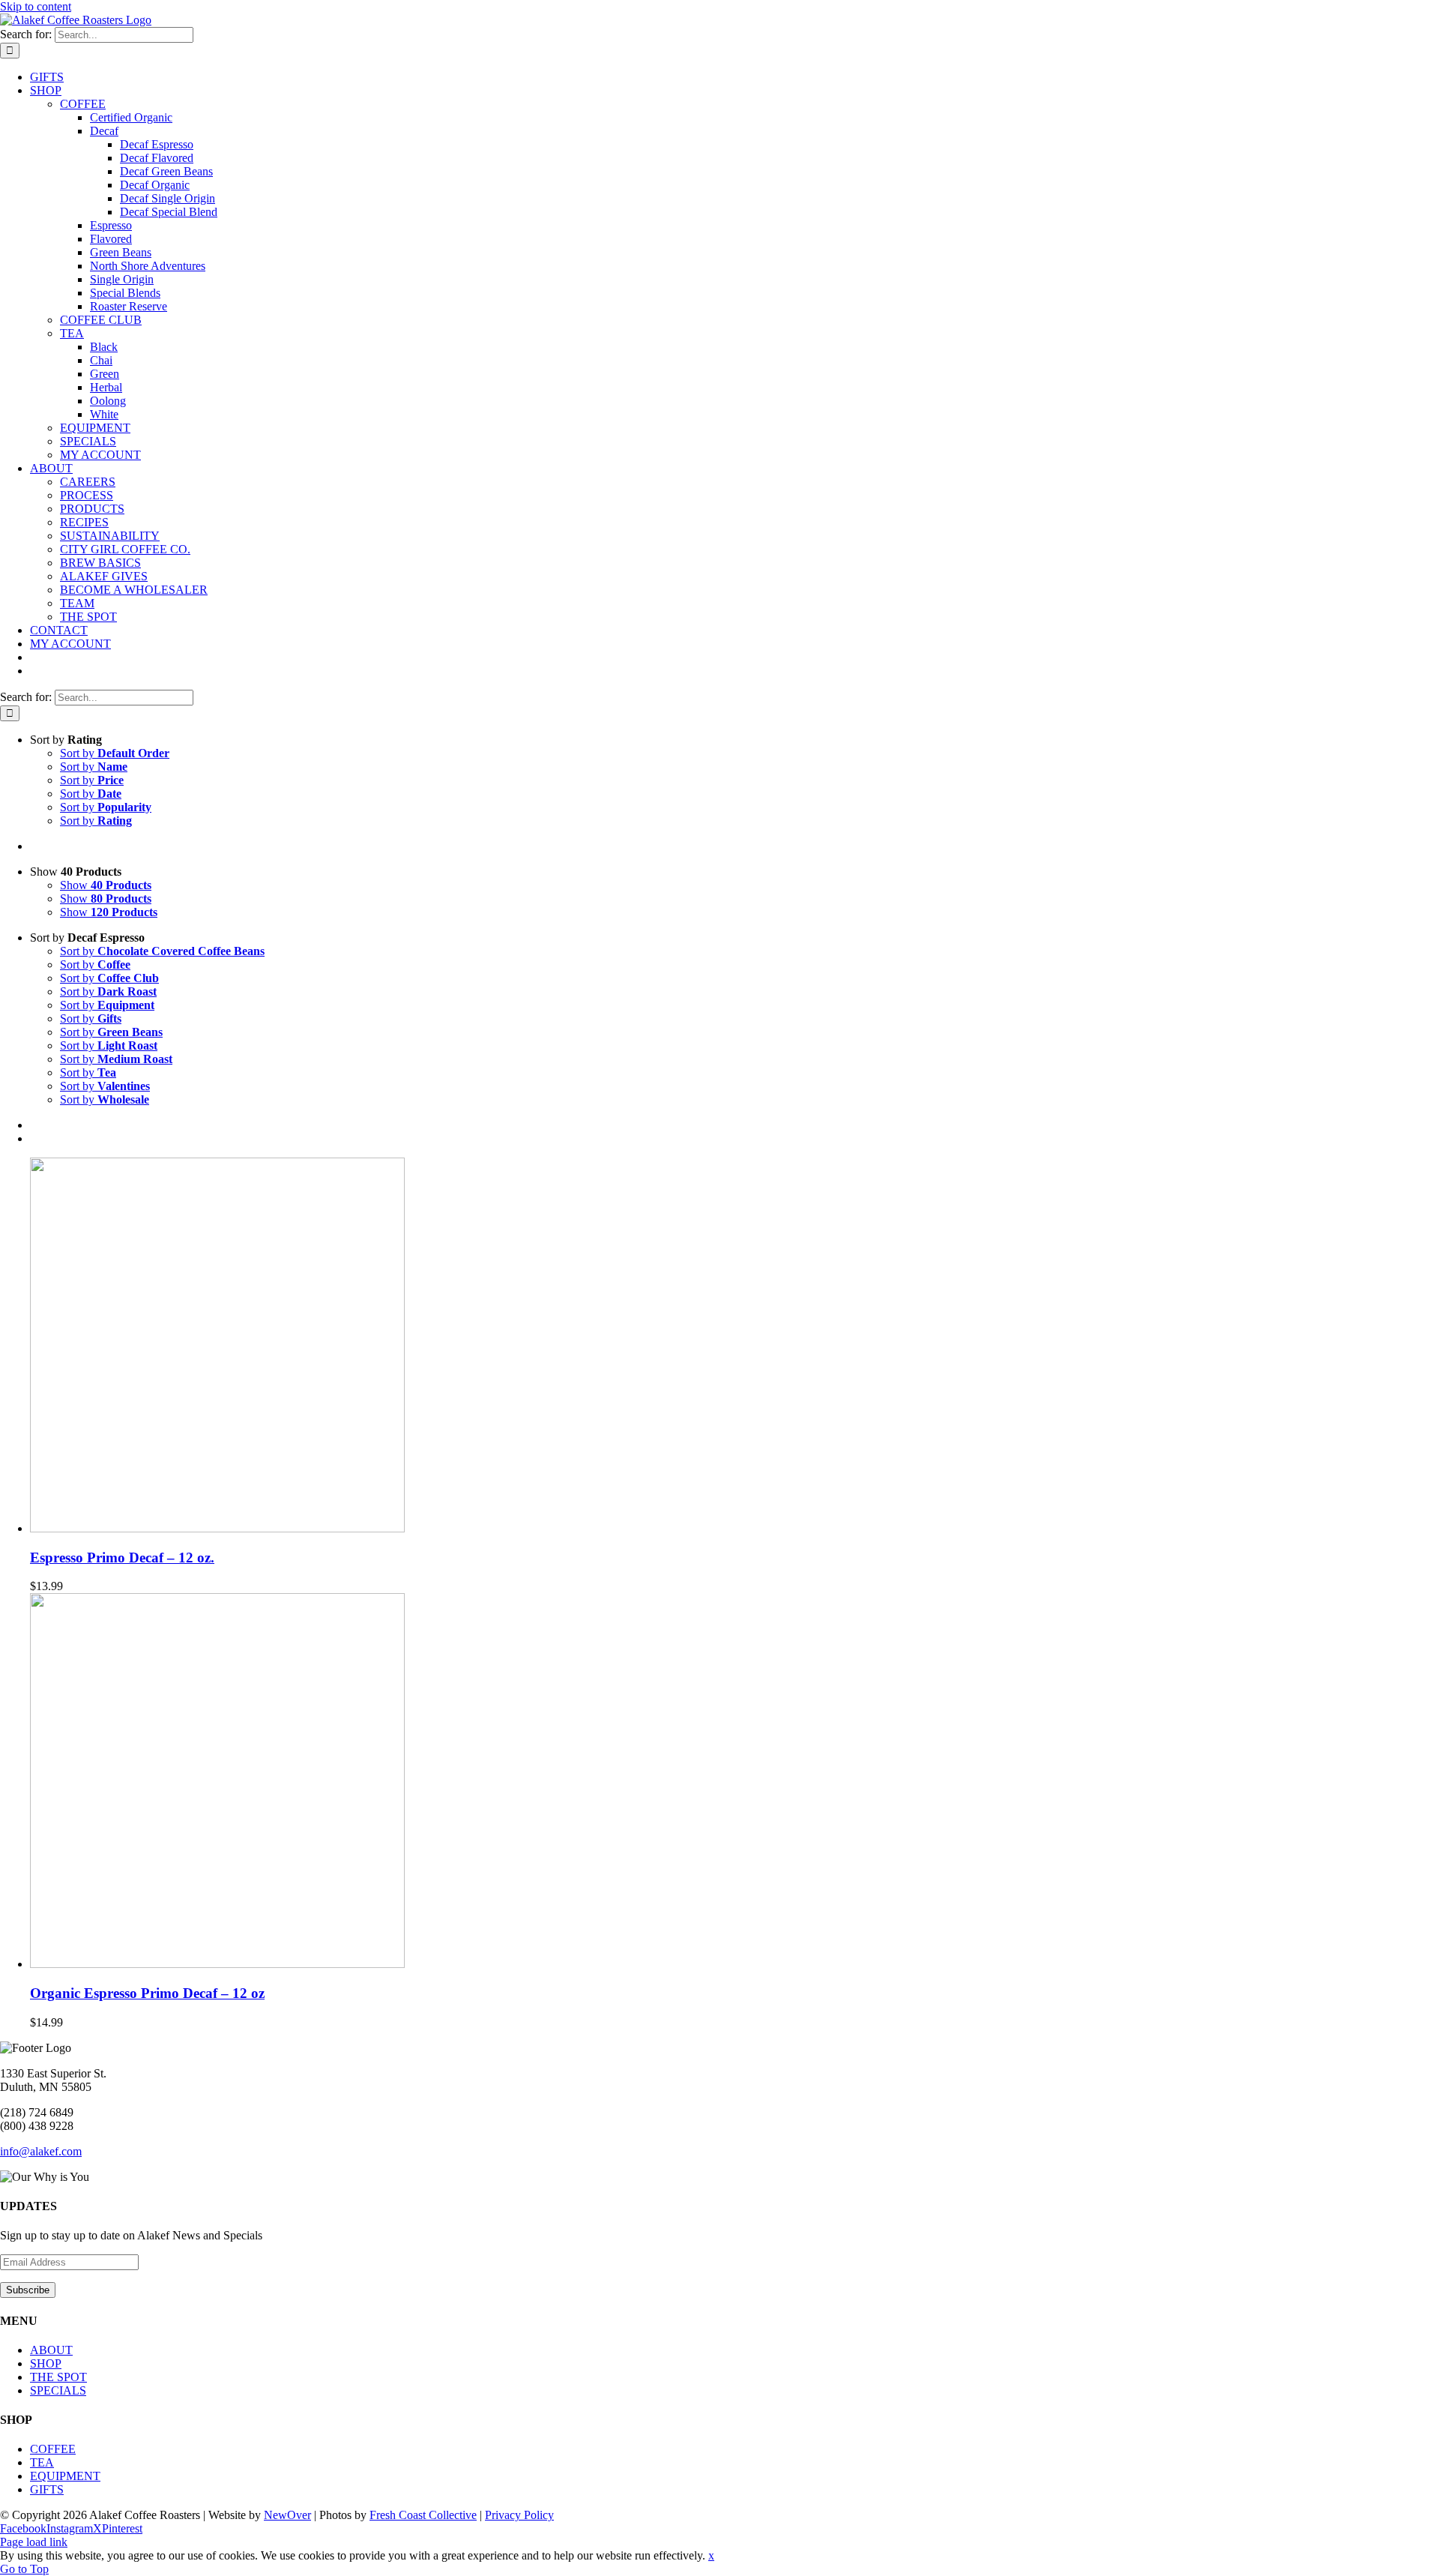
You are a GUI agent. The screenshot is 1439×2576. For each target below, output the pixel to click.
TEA (42, 2462)
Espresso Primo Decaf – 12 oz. (122, 1558)
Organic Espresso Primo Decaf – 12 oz (147, 1993)
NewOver (287, 2515)
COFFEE (53, 2449)
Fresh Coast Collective (423, 2515)
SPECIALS (58, 2390)
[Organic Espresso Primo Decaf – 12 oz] (217, 1964)
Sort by (115, 753)
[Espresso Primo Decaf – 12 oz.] (217, 1528)
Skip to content (36, 6)
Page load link (34, 2542)
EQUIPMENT (65, 2476)
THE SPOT (58, 2377)
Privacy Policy (519, 2515)
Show (106, 885)
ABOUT (51, 2350)
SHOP (46, 2363)
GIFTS (47, 2489)
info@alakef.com (41, 2151)
